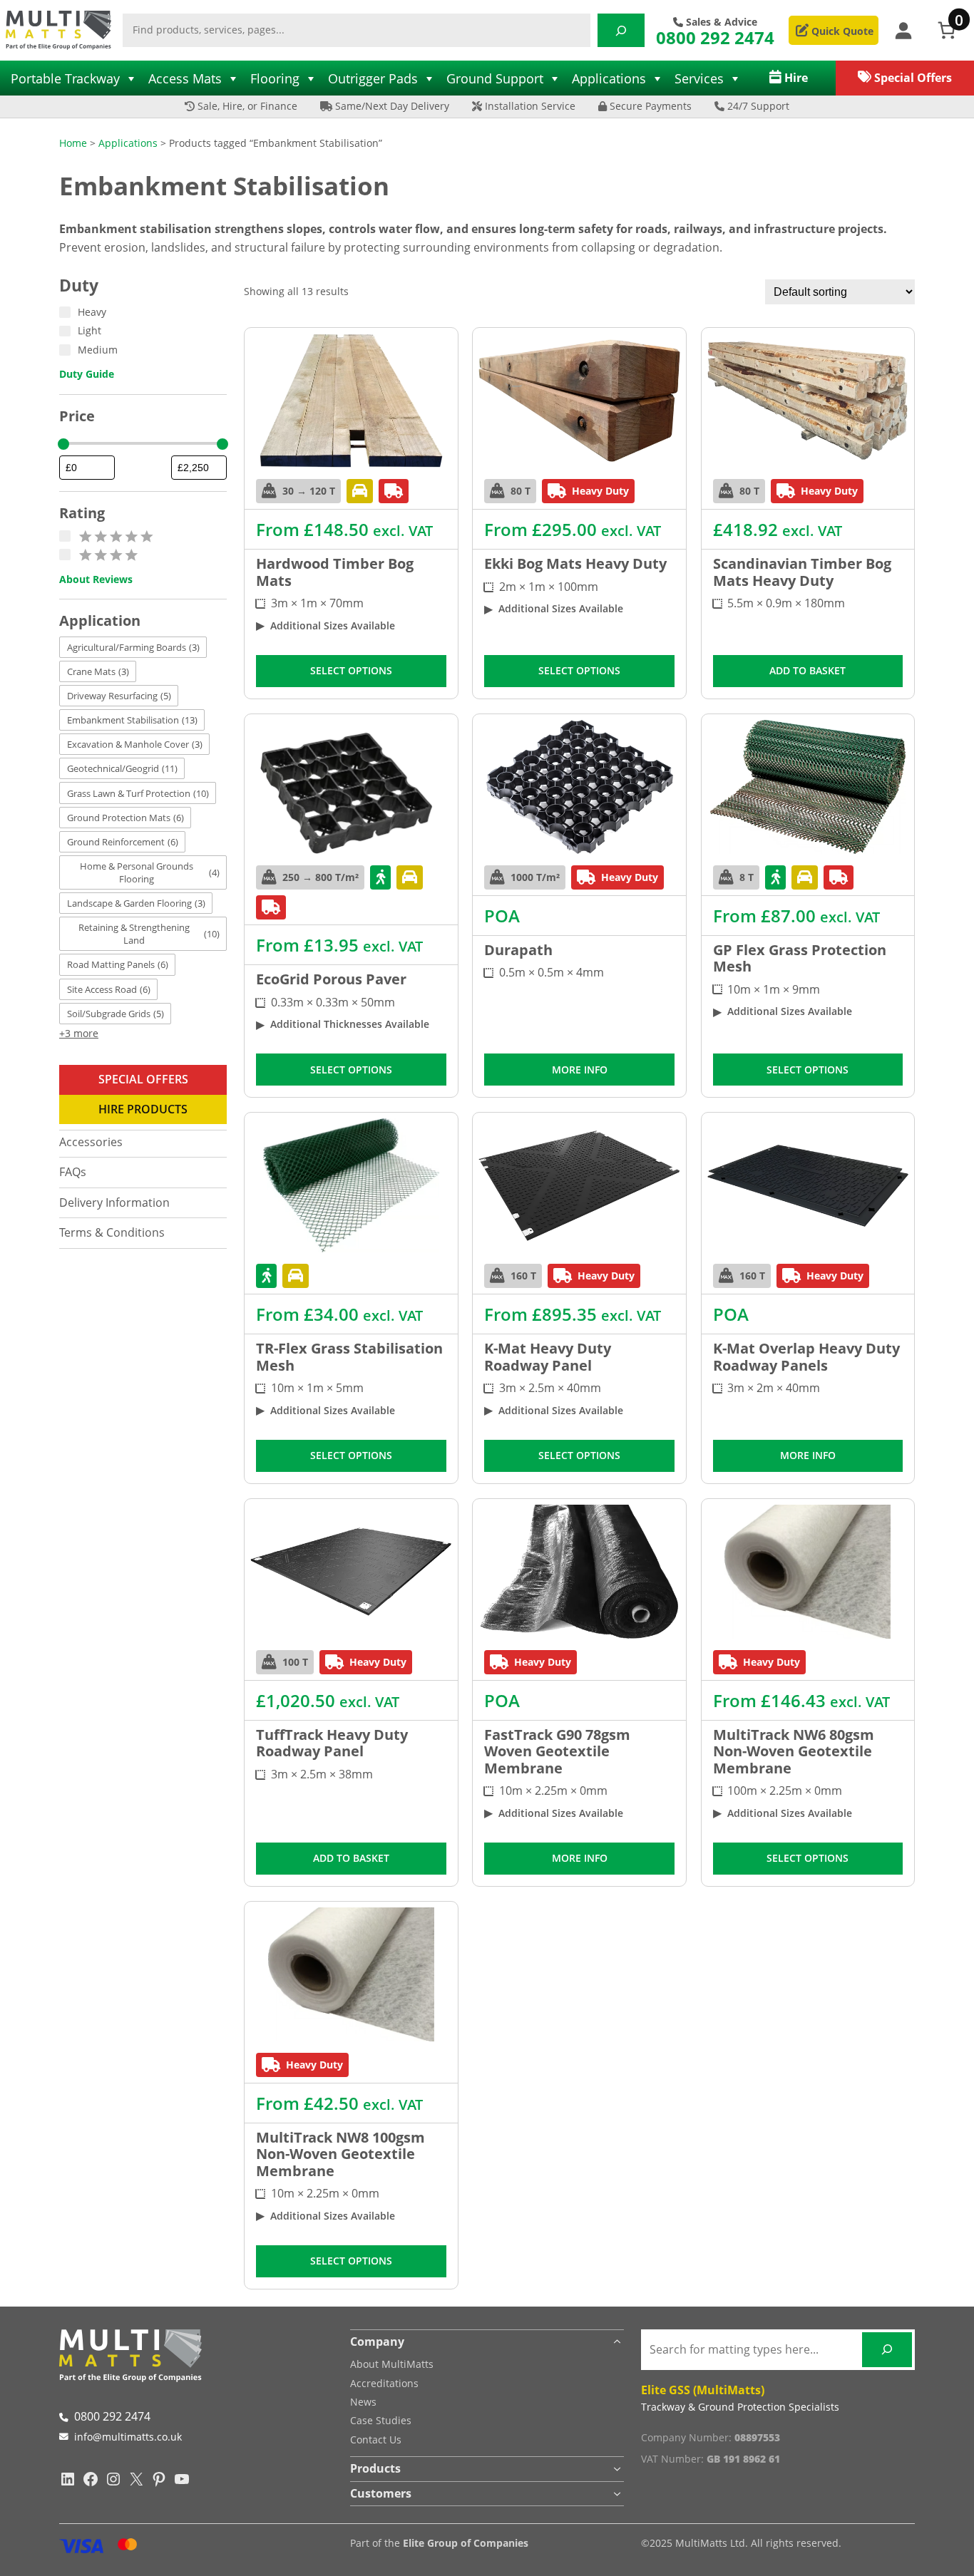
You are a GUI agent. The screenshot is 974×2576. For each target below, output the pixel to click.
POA (502, 916)
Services (699, 78)
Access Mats (185, 78)
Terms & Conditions (112, 1232)
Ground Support (495, 78)
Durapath (518, 950)
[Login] (903, 30)
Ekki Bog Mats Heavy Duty (575, 564)
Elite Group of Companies (466, 2543)
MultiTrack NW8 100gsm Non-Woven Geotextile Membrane (340, 2154)
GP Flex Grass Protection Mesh (800, 958)
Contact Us (376, 2440)
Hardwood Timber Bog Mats (335, 572)
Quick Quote (841, 31)
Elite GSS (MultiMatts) (703, 2390)
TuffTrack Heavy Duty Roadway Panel (332, 1743)
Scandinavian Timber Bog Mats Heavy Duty (802, 572)
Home (73, 143)
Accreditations (384, 2383)
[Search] (621, 30)
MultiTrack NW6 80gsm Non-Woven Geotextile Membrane (794, 1752)
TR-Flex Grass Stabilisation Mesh (349, 1357)
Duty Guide (87, 374)
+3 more (79, 1033)
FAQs (73, 1172)
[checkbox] (133, 647)
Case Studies (381, 2420)
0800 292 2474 (715, 37)
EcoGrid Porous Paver (331, 979)
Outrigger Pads (373, 78)
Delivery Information (114, 1202)
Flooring (275, 78)
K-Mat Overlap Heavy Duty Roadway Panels (806, 1357)
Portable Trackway (65, 78)
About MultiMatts (392, 2364)
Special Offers (143, 1079)
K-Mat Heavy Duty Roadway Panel (548, 1357)
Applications (609, 78)
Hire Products (143, 1109)
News (363, 2402)
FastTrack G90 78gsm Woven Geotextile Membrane (557, 1752)
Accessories (91, 1142)
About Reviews (96, 579)
